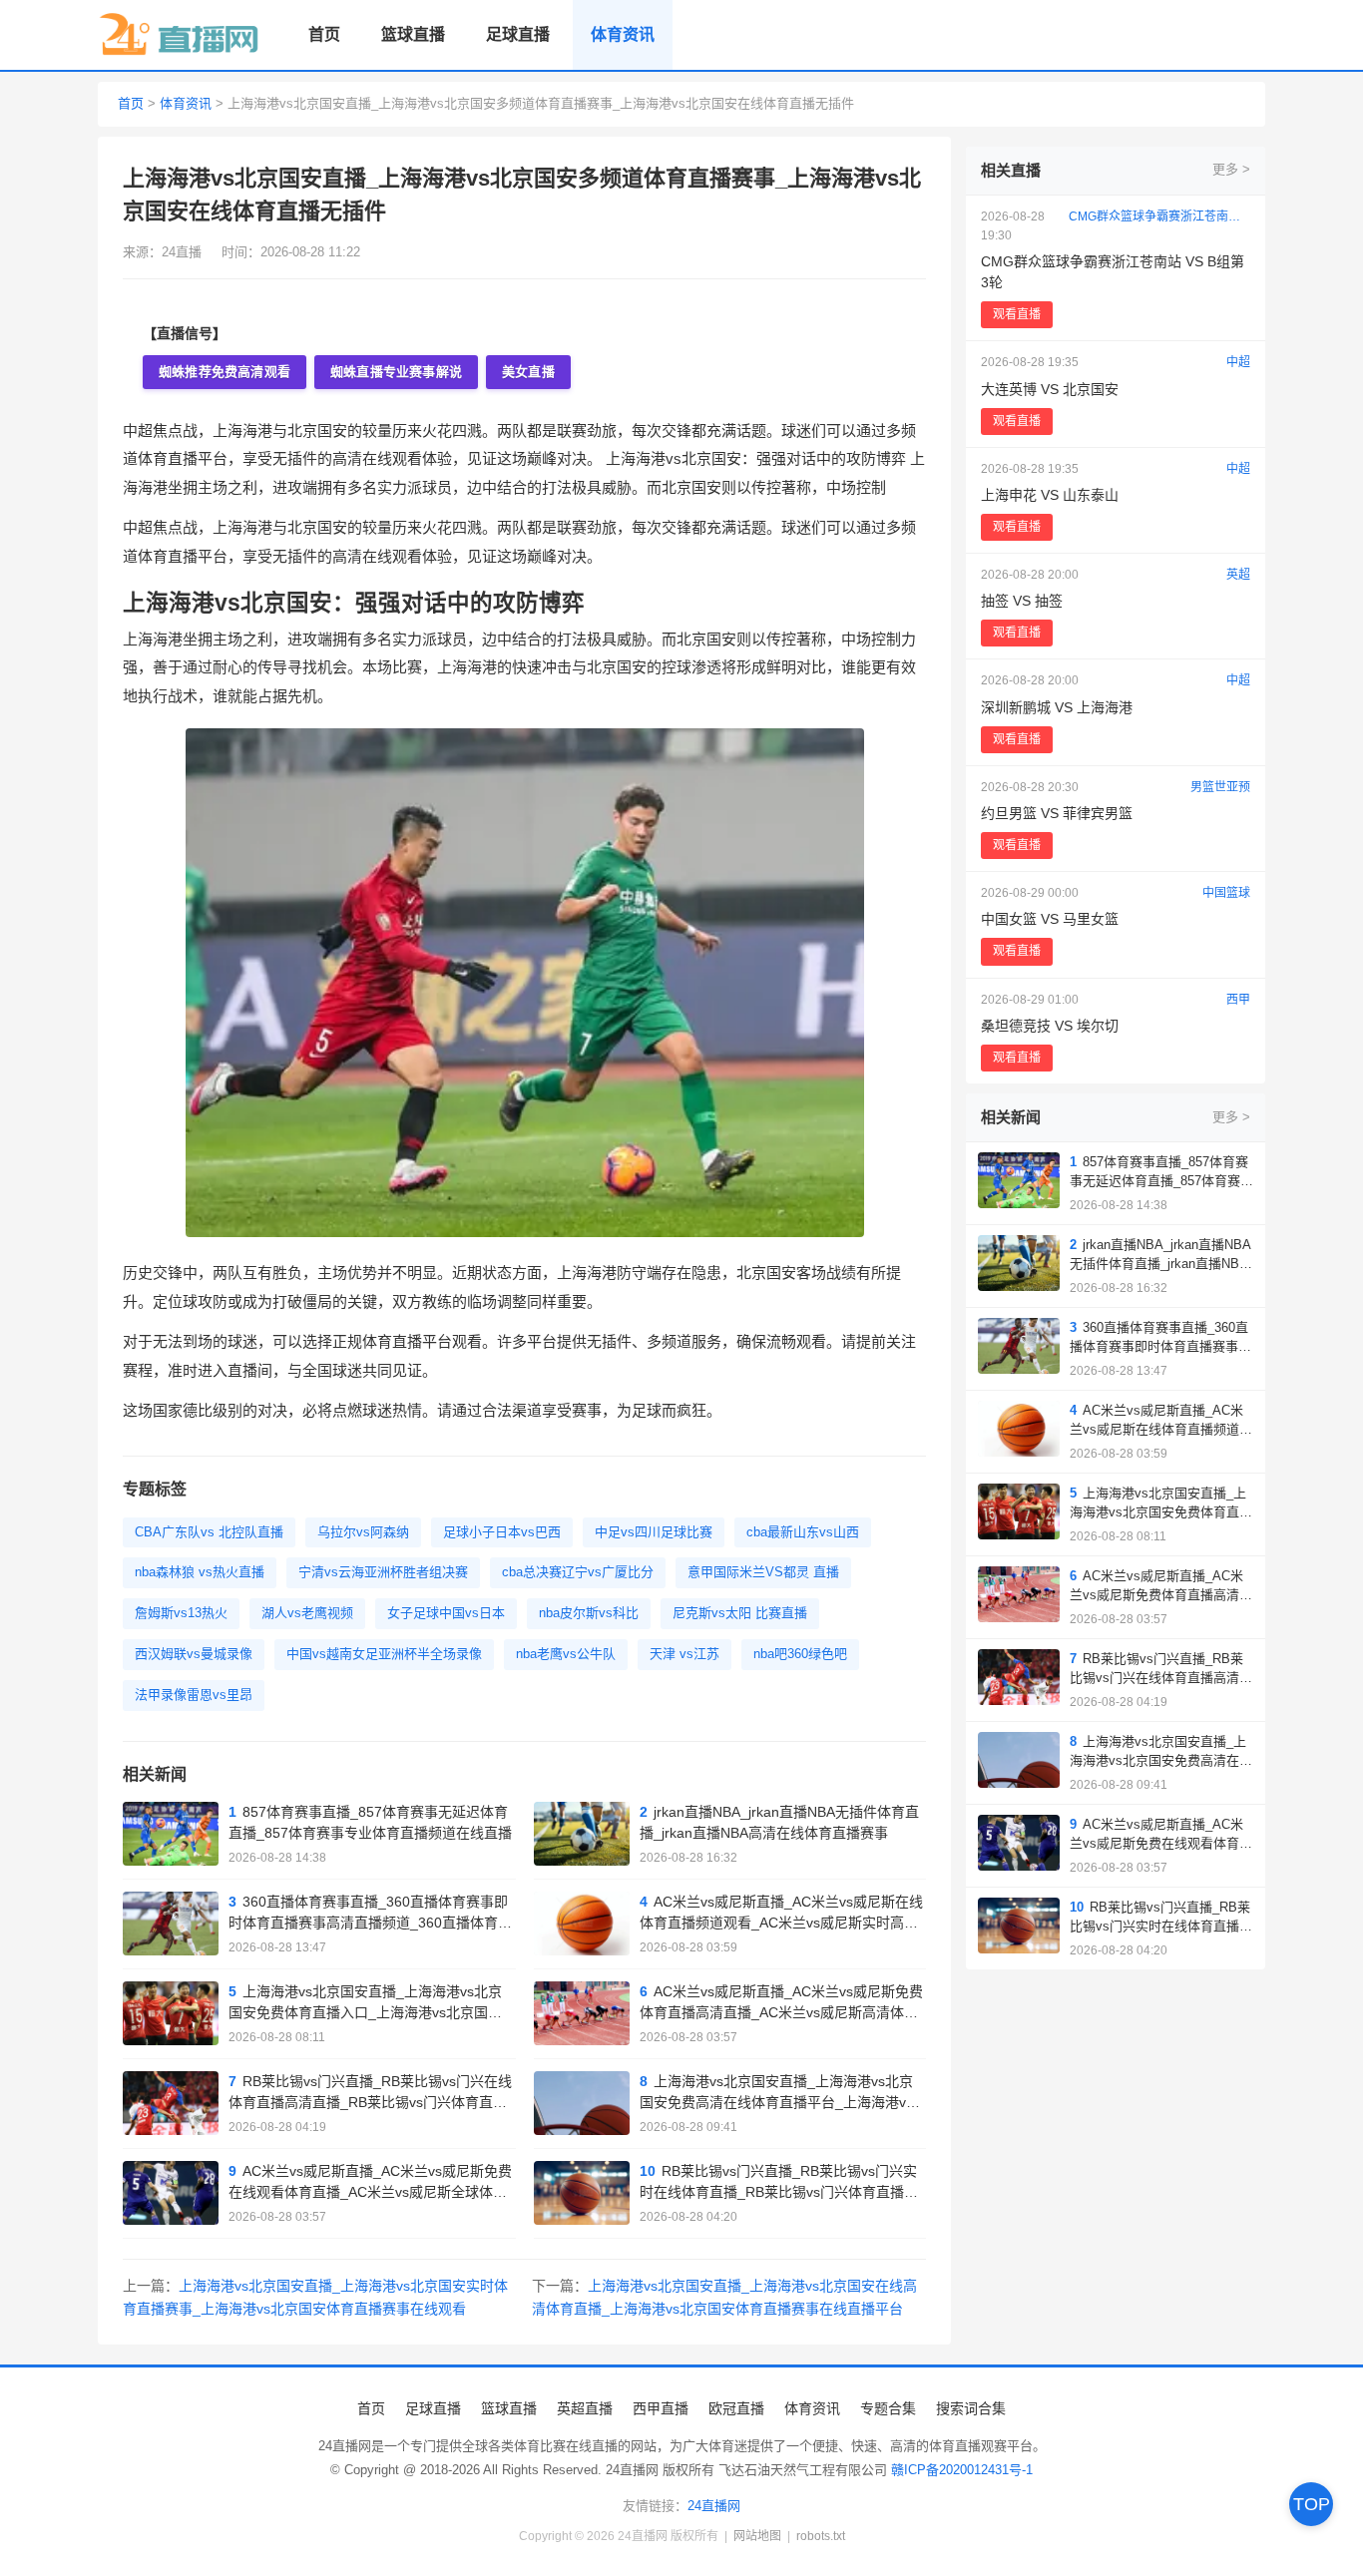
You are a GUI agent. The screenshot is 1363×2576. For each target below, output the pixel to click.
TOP (1312, 2504)
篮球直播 (413, 34)
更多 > (1231, 169)
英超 (1238, 575)
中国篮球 (1226, 893)
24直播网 (714, 2506)
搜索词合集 (971, 2408)
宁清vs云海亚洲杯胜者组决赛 (383, 1572)
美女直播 (528, 372)
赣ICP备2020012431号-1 (962, 2470)
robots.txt (821, 2536)
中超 (1238, 362)
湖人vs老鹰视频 (307, 1613)
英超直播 (585, 2408)
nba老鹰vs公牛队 (566, 1654)
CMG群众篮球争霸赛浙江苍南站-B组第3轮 (1159, 216)
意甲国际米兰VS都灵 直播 (763, 1572)
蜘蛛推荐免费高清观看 (225, 372)
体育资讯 (623, 34)
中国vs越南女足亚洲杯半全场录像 (384, 1654)
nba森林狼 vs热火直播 (200, 1572)
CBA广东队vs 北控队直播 (209, 1532)
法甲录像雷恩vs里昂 (194, 1695)
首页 (324, 34)
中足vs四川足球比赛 (654, 1532)
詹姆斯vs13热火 (181, 1613)
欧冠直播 (736, 2408)
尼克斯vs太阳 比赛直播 (740, 1613)
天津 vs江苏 (684, 1654)
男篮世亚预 (1220, 787)
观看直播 (1017, 314)
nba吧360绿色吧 (800, 1654)
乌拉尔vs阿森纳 (363, 1532)
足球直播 (518, 34)
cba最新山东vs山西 (803, 1532)
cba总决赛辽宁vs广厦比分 (578, 1572)
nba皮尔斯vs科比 (589, 1613)
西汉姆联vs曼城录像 (194, 1654)
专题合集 (888, 2408)
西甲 (1238, 1000)
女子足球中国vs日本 (446, 1613)
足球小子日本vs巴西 (502, 1532)
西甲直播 (661, 2408)
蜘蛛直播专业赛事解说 (396, 372)
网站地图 (757, 2536)
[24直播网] (179, 35)
